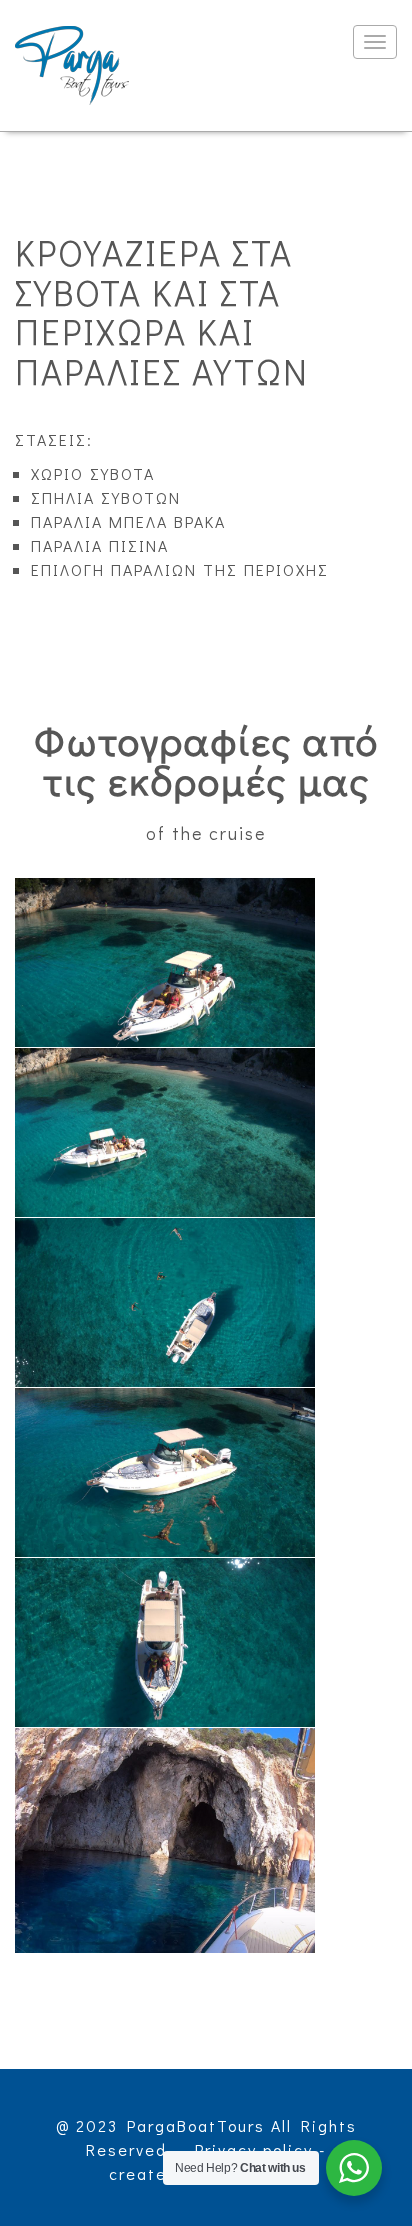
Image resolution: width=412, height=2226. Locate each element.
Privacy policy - (260, 2149)
